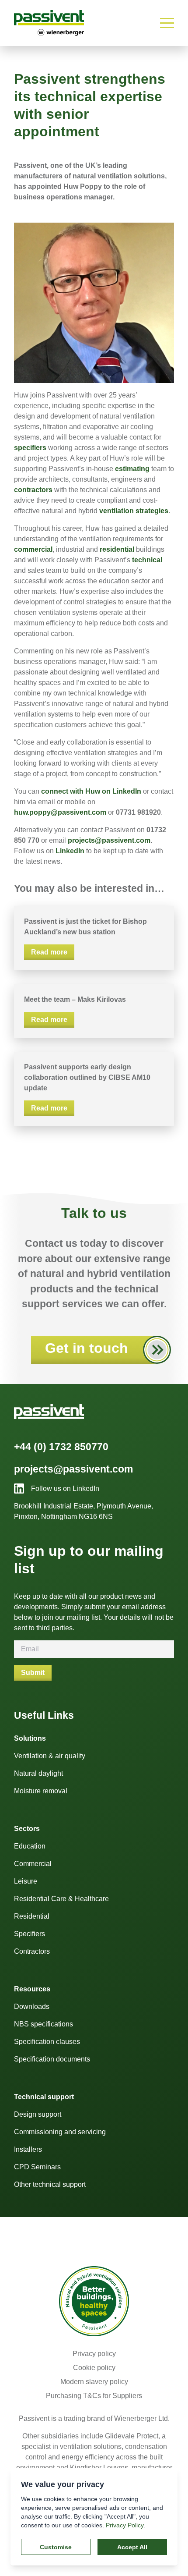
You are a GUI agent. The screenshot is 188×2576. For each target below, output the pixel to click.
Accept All (132, 2547)
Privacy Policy (125, 2525)
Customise (56, 2547)
